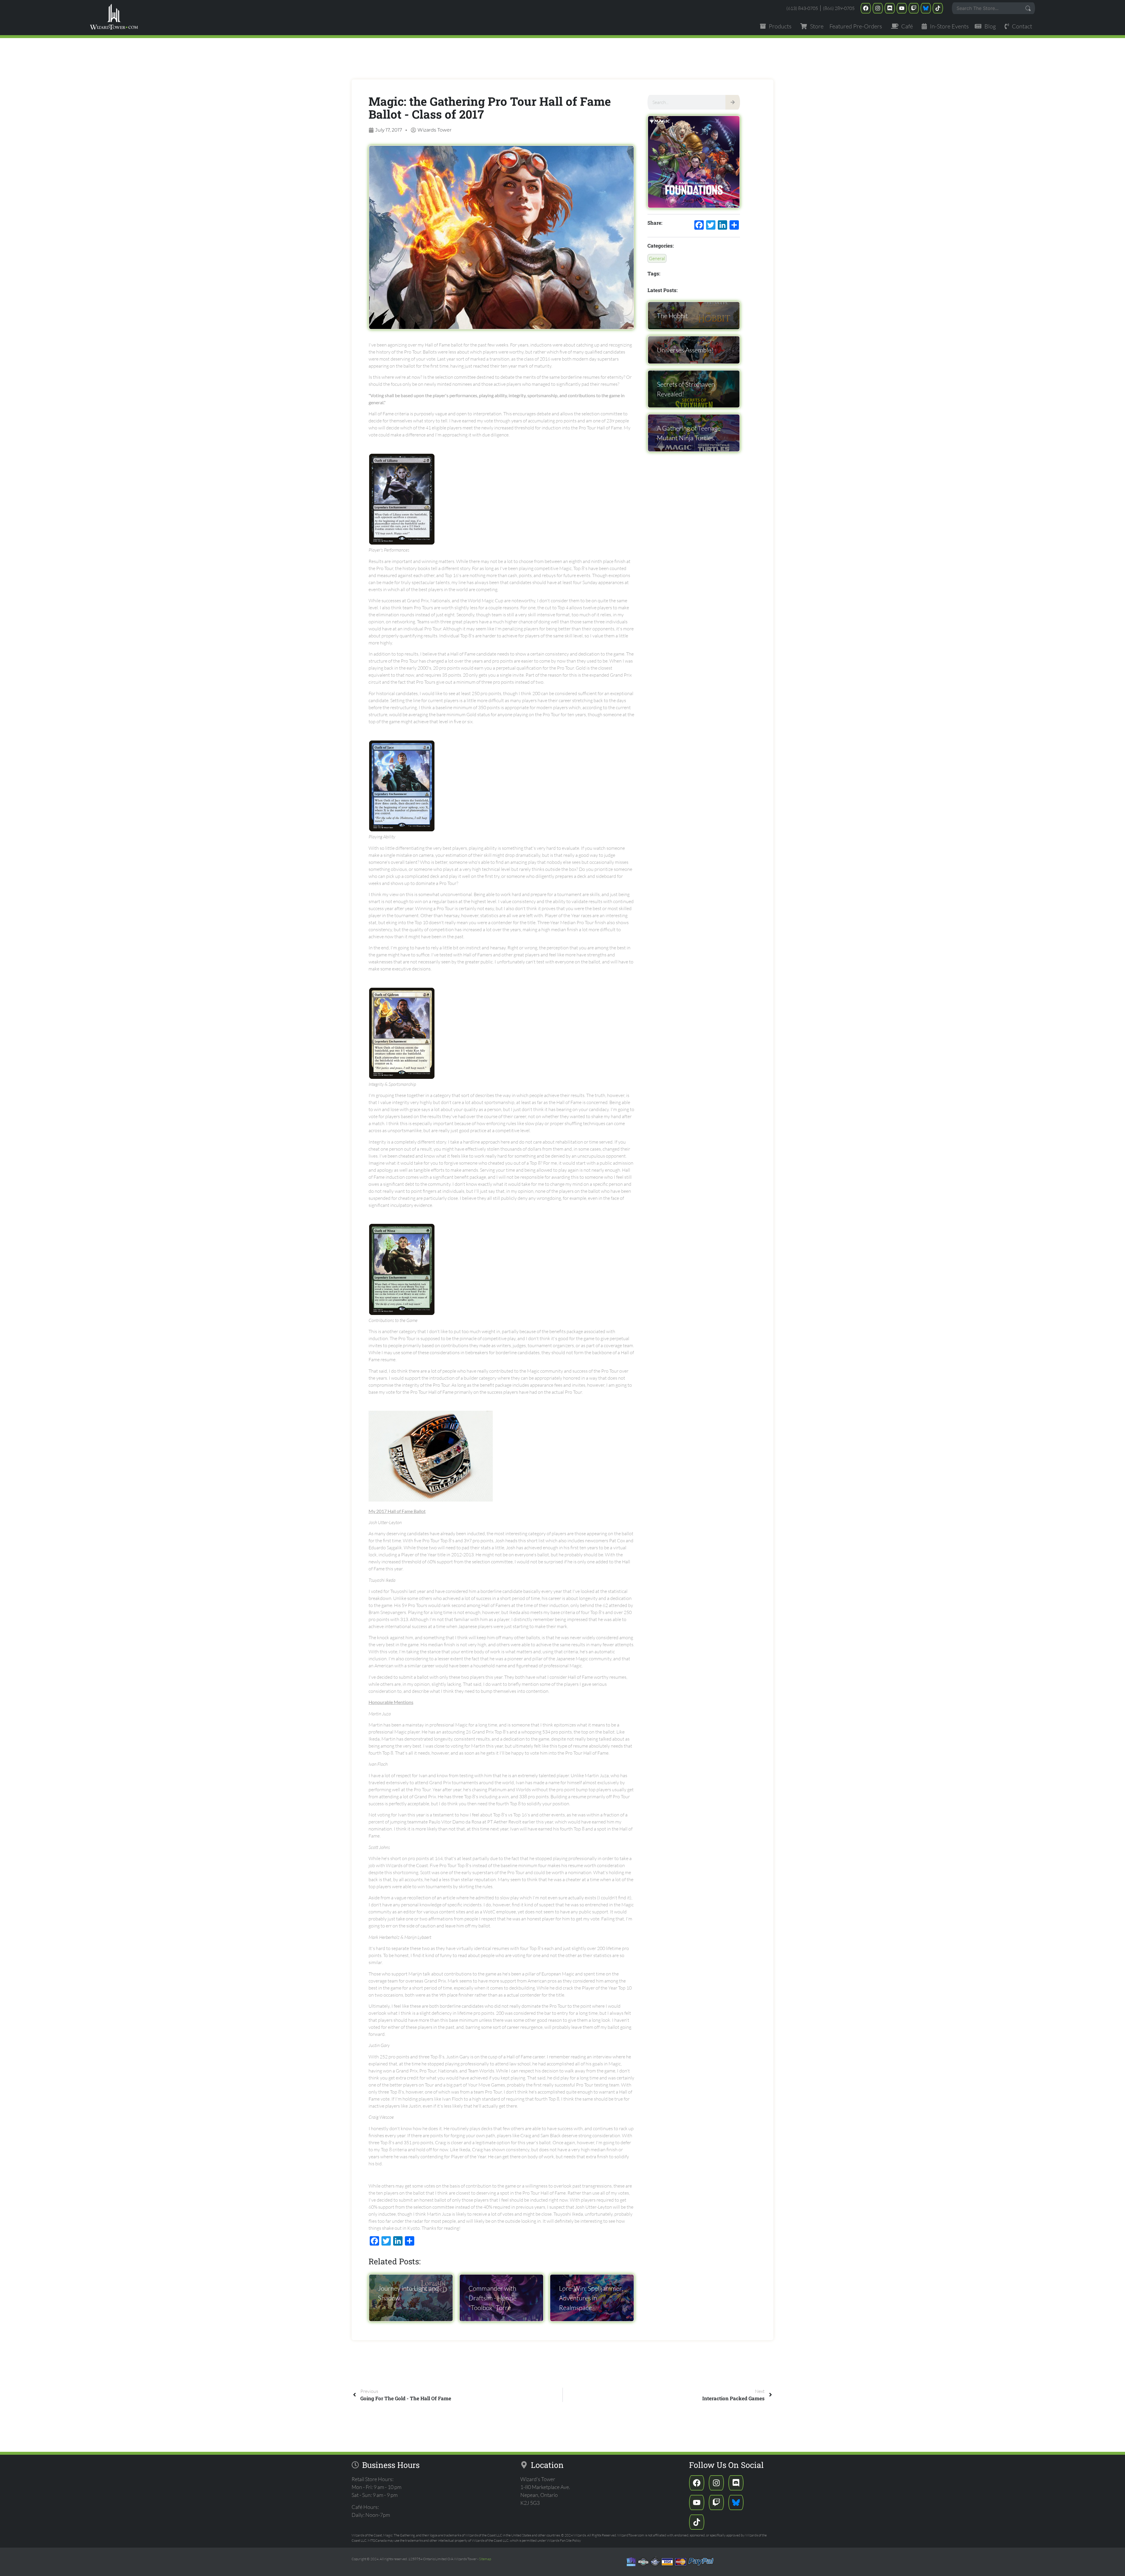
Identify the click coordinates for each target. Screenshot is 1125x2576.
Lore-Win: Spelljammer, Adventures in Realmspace (591, 2298)
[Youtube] (902, 8)
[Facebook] (866, 8)
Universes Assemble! (685, 350)
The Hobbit (672, 316)
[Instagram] (878, 8)
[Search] (733, 102)
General (657, 258)
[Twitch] (914, 8)
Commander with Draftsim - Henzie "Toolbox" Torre (492, 2298)
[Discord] (890, 8)
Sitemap (485, 2559)
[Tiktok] (938, 8)
